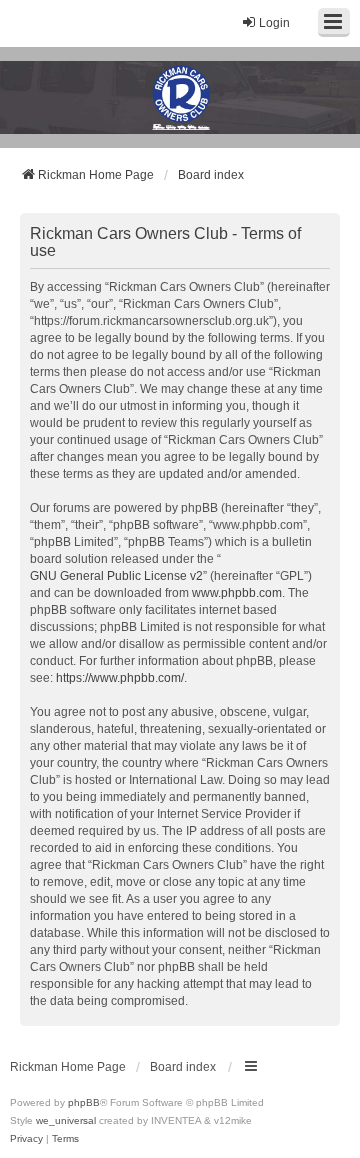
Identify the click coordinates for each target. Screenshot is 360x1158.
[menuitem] (26, 1139)
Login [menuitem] (274, 23)
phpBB (84, 1102)
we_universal (66, 1120)
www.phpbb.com (237, 593)
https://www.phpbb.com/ (120, 678)
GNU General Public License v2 (116, 576)
